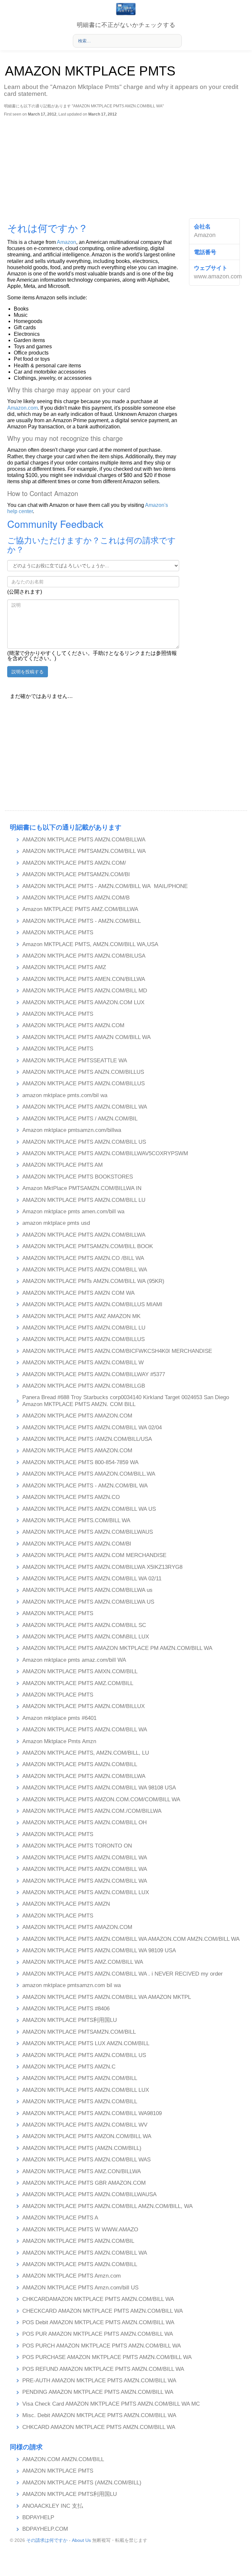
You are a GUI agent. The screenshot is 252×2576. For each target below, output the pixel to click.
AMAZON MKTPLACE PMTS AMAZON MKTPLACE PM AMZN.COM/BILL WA (117, 1648)
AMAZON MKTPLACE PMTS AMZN (66, 1904)
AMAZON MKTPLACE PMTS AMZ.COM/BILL (78, 1683)
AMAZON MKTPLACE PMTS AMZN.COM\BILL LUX (86, 1637)
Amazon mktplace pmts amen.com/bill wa (73, 1212)
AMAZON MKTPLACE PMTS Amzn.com (72, 2276)
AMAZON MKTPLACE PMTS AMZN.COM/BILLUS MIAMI (92, 1304)
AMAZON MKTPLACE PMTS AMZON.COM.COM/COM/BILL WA (101, 1799)
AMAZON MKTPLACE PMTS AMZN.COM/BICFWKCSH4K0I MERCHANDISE (117, 1351)
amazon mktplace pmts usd (56, 1223)
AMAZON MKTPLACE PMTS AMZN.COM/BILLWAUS (88, 1532)
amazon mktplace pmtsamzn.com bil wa (72, 1985)
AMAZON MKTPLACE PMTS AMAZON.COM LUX (83, 1002)
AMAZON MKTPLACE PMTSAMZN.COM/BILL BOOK (88, 1246)
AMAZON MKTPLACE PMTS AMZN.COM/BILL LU (84, 1200)
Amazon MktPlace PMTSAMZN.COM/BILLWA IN (82, 1188)
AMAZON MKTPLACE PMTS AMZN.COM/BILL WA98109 (92, 2113)
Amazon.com (22, 408)
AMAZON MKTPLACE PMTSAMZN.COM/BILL (79, 2032)
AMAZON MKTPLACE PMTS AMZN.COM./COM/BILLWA (92, 1811)
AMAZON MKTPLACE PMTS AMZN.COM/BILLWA (84, 840)
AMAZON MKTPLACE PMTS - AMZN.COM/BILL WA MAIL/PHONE (105, 886)
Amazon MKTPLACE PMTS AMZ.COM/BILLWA (80, 909)
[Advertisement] (125, 166)
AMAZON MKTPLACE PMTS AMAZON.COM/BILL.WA (89, 1474)
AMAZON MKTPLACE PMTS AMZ (64, 967)
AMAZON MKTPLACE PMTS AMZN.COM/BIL (78, 2241)
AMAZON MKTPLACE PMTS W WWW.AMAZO (80, 2230)
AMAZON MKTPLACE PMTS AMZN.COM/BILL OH (84, 1822)
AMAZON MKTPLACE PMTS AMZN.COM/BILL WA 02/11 (92, 1579)
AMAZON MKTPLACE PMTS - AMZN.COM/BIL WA (85, 1486)
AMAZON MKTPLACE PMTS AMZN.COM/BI (77, 1544)
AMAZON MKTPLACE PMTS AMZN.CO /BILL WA (83, 1258)
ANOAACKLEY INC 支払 (53, 2506)
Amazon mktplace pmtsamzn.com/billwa (72, 1130)
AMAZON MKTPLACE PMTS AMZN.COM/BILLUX (84, 1706)
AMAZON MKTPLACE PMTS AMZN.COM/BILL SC (84, 1625)
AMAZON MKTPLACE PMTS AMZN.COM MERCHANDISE (94, 1555)
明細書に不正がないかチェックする (126, 25)
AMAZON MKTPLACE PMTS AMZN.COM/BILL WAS (86, 2160)
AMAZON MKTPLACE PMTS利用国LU (70, 2020)
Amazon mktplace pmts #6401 (59, 1718)
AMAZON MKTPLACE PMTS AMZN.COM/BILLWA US (88, 1602)
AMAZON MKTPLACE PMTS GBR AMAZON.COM (84, 2183)
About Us (81, 2540)
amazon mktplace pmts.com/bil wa (65, 1095)
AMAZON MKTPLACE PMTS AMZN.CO (71, 1497)
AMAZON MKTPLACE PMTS (58, 932)
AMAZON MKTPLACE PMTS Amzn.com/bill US (80, 2288)
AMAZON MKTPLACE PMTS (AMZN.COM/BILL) (82, 2148)
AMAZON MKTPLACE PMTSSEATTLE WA (75, 1061)
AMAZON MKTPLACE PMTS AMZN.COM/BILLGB (84, 1386)
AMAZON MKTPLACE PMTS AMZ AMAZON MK (81, 1316)
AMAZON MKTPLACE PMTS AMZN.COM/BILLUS (84, 1083)
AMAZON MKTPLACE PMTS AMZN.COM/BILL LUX (86, 1892)
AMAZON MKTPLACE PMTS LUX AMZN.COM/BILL (86, 2043)
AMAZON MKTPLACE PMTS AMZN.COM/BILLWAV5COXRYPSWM (105, 1153)
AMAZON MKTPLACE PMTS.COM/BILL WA (76, 1520)
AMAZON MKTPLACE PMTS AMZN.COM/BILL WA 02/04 (92, 1428)
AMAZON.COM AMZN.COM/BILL (63, 2459)
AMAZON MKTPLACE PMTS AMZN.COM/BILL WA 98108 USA (99, 1788)
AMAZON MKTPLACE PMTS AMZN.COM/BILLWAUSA (89, 2194)
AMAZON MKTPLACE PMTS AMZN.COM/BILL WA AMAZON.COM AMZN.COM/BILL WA (131, 1939)
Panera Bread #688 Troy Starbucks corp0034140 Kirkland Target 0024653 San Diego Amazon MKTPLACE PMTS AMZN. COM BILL (126, 1401)
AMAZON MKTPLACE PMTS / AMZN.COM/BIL (80, 1119)
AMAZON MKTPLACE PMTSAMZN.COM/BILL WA (84, 851)
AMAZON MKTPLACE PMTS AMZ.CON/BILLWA (82, 2171)
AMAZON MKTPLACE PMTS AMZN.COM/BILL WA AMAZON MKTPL (107, 1997)
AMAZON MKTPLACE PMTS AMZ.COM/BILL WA (83, 1962)
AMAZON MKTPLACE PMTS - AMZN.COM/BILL (82, 921)
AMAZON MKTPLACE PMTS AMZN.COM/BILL (80, 1764)
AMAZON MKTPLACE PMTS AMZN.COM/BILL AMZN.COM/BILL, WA (107, 2206)
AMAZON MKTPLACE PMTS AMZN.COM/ (74, 863)
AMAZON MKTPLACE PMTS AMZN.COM (73, 1025)
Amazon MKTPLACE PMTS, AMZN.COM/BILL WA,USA (90, 944)
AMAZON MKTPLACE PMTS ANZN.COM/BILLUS (83, 1072)
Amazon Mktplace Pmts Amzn (59, 1741)
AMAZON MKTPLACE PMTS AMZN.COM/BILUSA (84, 956)
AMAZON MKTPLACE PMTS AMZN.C (69, 2067)
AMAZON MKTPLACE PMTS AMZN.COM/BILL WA (85, 1107)
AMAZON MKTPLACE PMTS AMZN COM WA (78, 1293)
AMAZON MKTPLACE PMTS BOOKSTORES (78, 1177)
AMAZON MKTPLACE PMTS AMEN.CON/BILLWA (84, 979)
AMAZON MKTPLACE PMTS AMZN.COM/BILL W (83, 1363)
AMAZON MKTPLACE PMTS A (60, 2218)
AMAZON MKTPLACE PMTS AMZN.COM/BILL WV (85, 2125)
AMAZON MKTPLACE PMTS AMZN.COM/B (76, 898)
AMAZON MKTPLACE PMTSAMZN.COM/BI (76, 874)
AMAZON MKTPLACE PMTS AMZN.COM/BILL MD (85, 991)
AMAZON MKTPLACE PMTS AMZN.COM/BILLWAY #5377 (94, 1374)
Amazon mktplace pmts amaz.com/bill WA (74, 1660)
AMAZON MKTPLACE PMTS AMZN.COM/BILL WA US (89, 1509)
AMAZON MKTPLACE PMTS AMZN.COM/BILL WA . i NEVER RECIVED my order (123, 1974)
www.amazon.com (218, 276)
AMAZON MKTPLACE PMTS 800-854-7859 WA (80, 1462)
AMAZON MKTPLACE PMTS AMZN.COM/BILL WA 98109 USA (99, 1950)
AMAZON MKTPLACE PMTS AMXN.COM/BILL (80, 1671)
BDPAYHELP (38, 2517)
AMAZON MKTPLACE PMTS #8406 (66, 2009)
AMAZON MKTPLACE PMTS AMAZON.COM (77, 1416)
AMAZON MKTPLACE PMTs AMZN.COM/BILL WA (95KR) (93, 1281)
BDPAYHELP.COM (45, 2529)
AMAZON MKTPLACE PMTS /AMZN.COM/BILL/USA (87, 1439)
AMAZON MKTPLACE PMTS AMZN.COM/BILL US (84, 1142)
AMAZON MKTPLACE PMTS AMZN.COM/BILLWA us (87, 1590)
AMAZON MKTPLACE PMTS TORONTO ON (77, 1846)
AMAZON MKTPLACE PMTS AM (63, 1165)
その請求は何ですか (47, 2540)
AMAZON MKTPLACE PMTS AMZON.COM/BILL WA (87, 2136)
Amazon (66, 242)
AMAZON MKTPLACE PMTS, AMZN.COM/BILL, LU (86, 1753)
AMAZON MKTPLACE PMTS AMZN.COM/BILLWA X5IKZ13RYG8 (102, 1567)
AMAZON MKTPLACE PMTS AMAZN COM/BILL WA (86, 1037)
